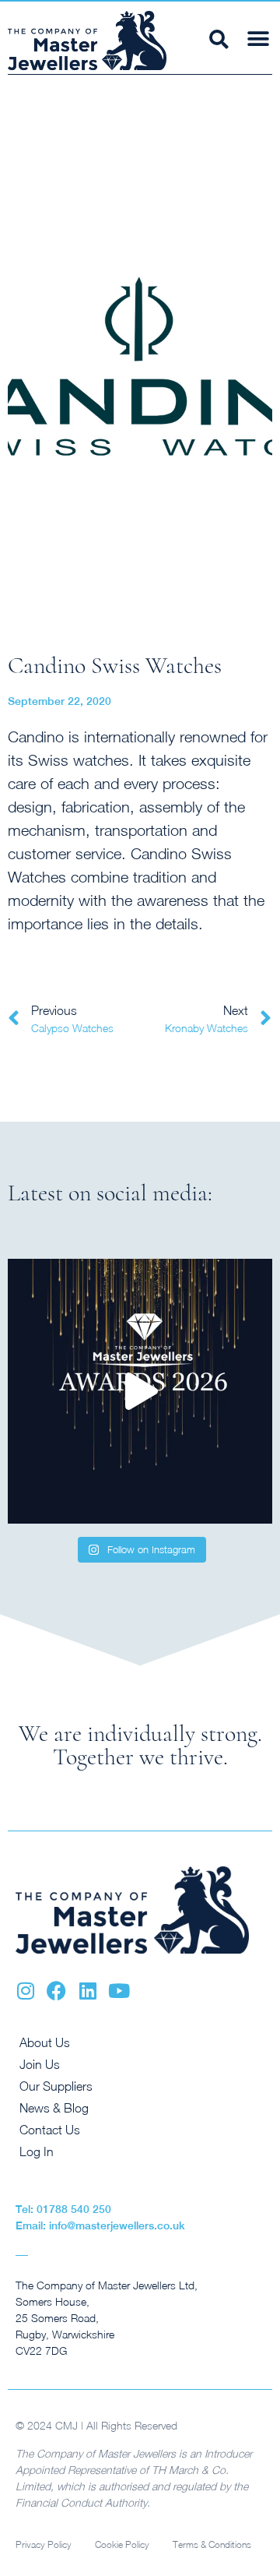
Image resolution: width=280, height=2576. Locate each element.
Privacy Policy (44, 2544)
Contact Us (50, 2130)
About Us (45, 2042)
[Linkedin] (87, 1991)
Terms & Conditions (212, 2544)
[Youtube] (119, 1991)
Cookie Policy (122, 2544)
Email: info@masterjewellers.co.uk (100, 2225)
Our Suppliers (56, 2086)
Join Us (40, 2064)
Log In (37, 2151)
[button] (258, 39)
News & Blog (54, 2108)
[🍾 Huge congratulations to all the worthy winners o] (140, 1391)
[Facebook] (56, 1991)
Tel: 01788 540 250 (63, 2209)
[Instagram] (25, 1991)
